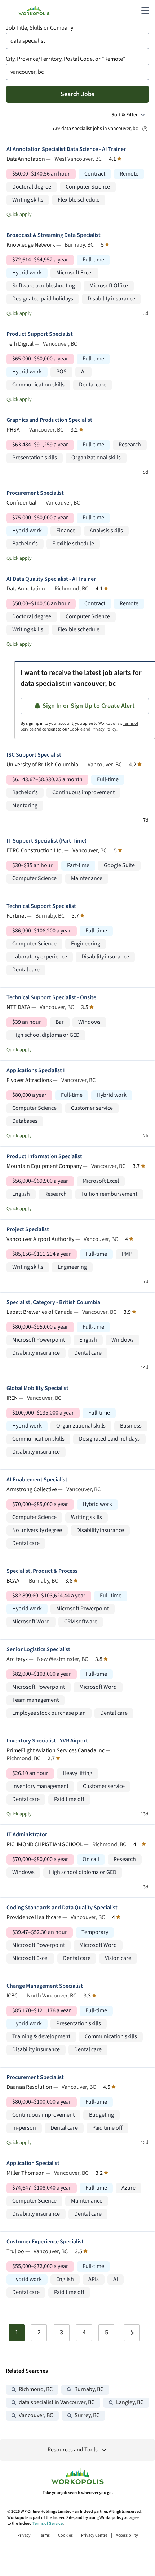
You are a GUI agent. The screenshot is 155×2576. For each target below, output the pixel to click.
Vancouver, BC (36, 2415)
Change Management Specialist (45, 1986)
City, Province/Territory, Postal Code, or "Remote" (66, 59)
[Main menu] (145, 10)
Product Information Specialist (44, 1157)
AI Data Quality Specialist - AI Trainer (51, 579)
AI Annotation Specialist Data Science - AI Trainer (66, 149)
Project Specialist (28, 1229)
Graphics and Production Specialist (49, 420)
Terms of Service (48, 2523)
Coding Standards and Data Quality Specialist (62, 1908)
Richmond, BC (36, 2389)
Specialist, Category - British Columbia (53, 1302)
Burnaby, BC (89, 2389)
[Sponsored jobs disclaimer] (145, 129)
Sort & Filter (125, 115)
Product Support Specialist (40, 334)
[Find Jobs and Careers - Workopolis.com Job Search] (34, 10)
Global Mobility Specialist (37, 1388)
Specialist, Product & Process (42, 1571)
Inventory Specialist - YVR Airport (47, 1741)
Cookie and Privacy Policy (93, 729)
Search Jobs (77, 94)
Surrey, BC (87, 2415)
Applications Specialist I (36, 1071)
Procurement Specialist (35, 493)
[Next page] (132, 2333)
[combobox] (77, 41)
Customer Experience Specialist (45, 2242)
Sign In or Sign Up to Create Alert (89, 706)
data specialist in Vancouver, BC (57, 2402)
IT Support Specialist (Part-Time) (46, 841)
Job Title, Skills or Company (39, 28)
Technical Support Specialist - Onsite (51, 998)
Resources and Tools (73, 2450)
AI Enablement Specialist (37, 1480)
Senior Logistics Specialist (38, 1649)
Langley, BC (130, 2402)
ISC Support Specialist (34, 755)
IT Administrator (27, 1835)
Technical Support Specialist (41, 906)
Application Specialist (33, 2163)
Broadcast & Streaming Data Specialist (54, 235)
